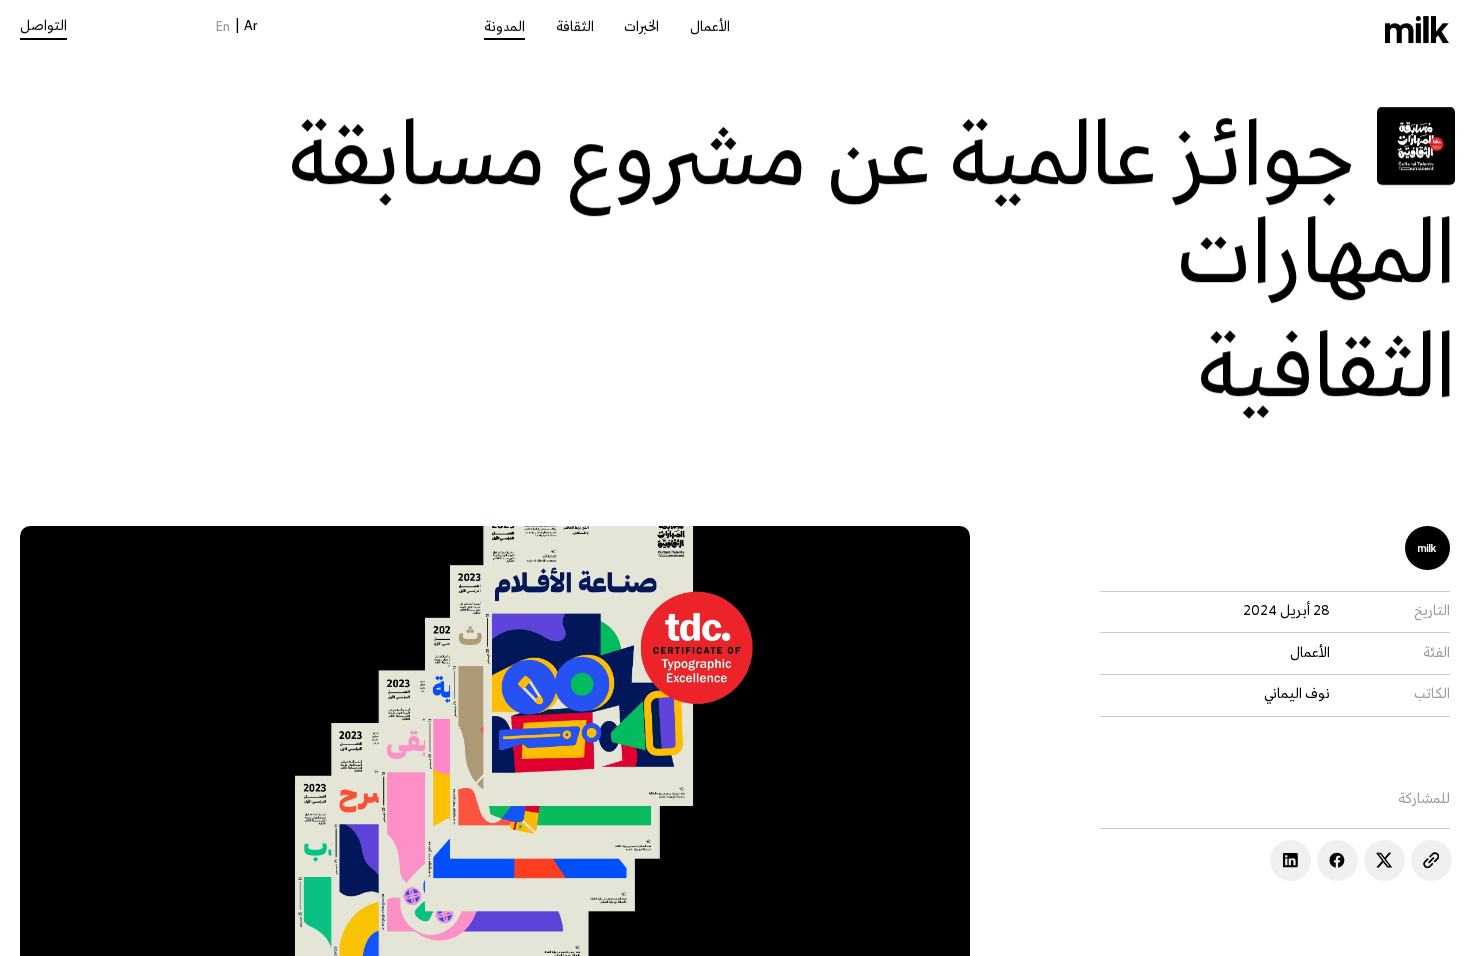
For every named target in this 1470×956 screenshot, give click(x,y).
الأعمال (710, 27)
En (223, 27)
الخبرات (641, 27)
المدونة (504, 27)
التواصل (43, 26)
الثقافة (575, 27)
